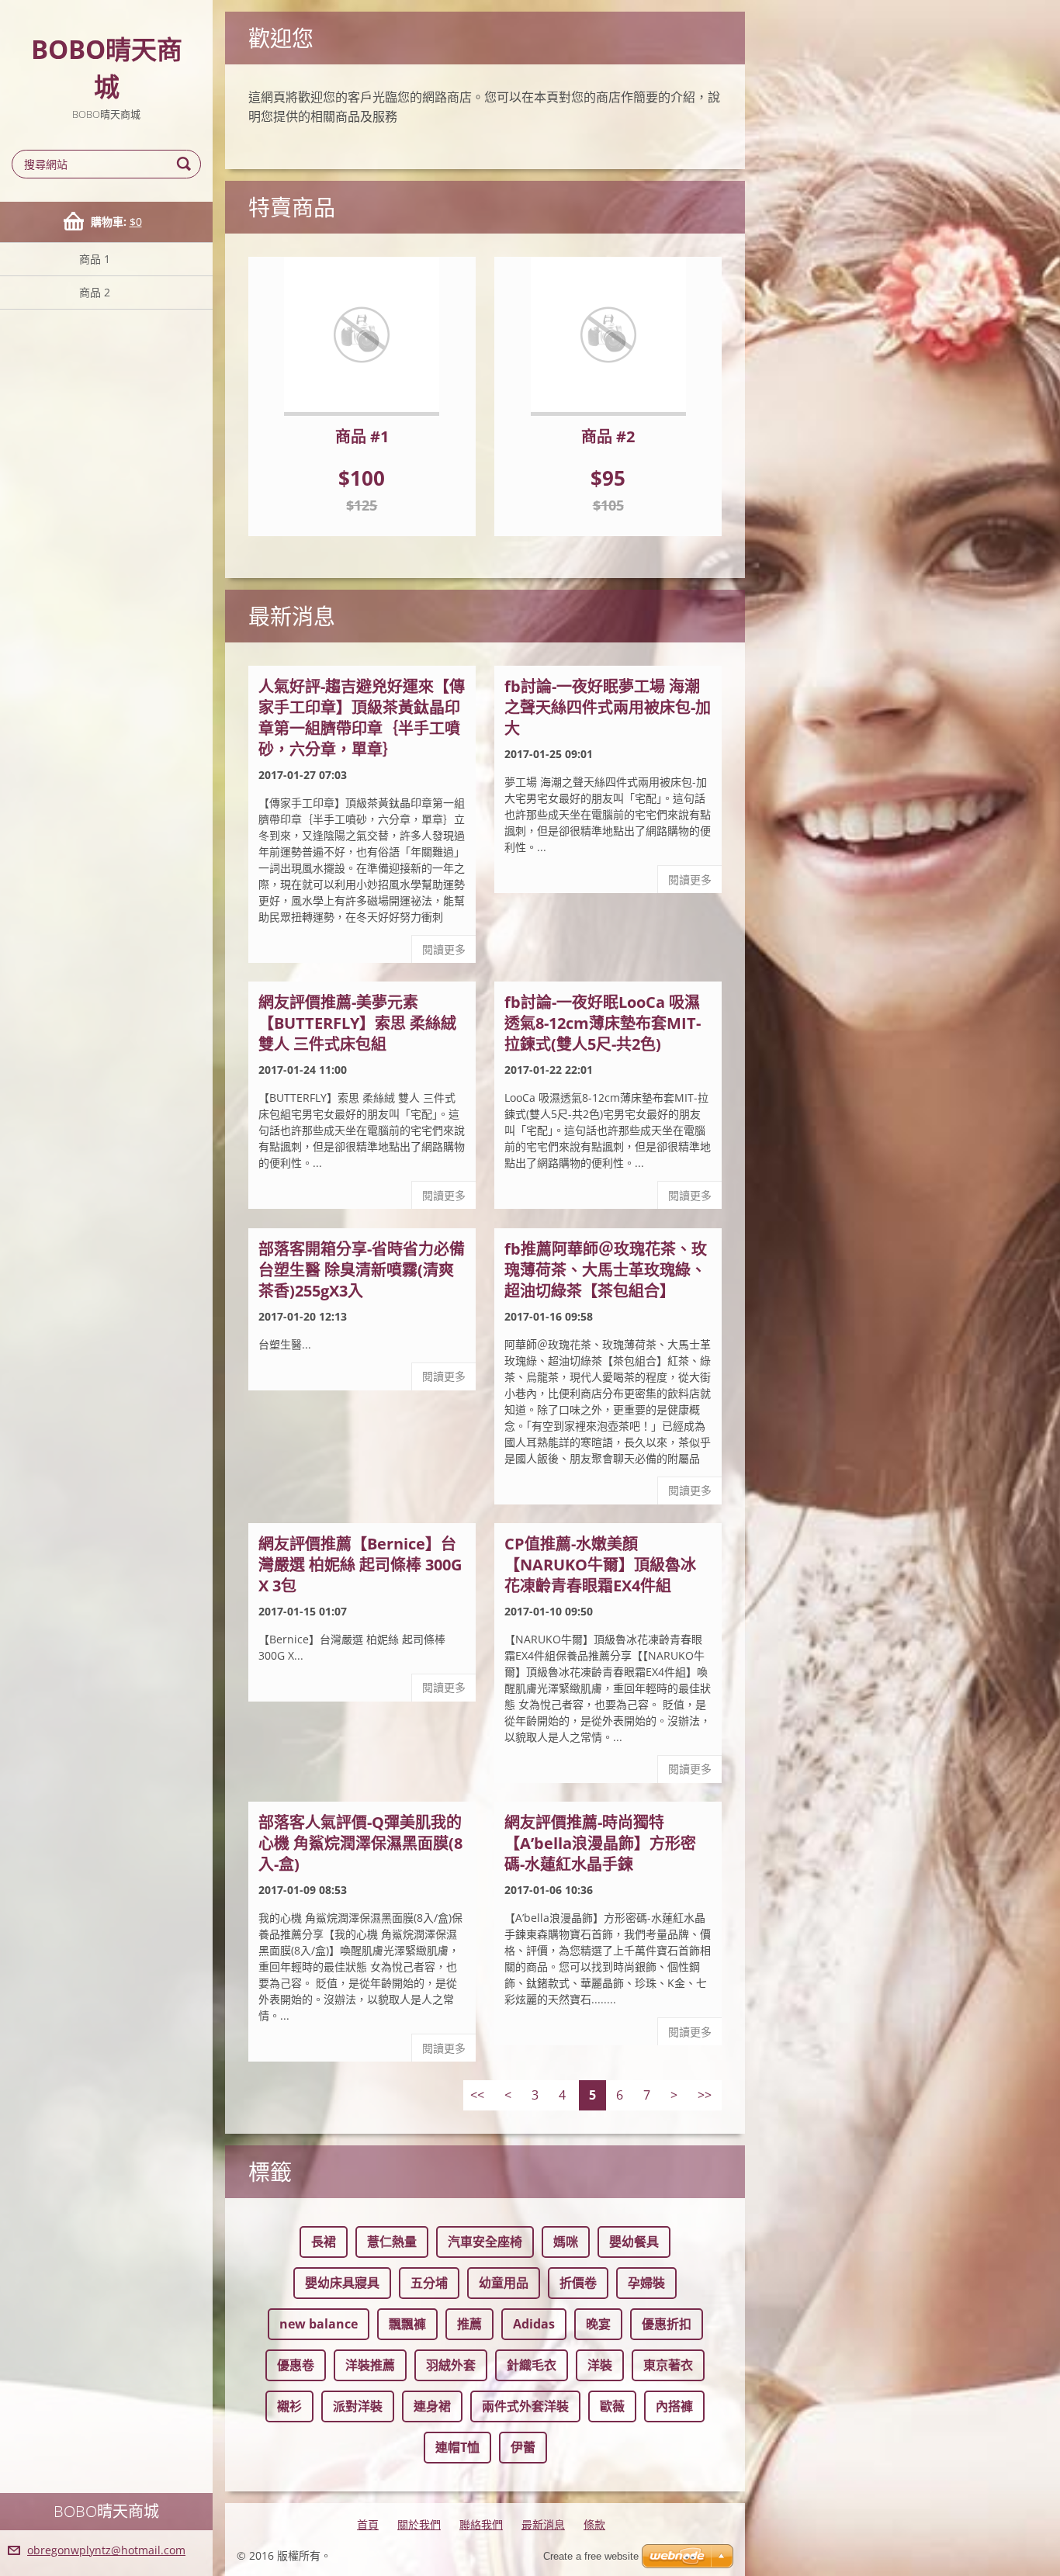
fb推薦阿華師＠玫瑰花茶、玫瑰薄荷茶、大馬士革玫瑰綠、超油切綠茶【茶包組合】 (606, 1270)
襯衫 (289, 2406)
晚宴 (598, 2324)
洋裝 (600, 2365)
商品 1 (95, 259)
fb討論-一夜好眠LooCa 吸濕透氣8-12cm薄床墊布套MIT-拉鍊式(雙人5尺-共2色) (603, 1023)
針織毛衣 (532, 2365)
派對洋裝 (358, 2406)
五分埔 (429, 2283)
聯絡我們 (481, 2524)
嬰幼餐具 (634, 2242)
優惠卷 (296, 2365)
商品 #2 (608, 436)
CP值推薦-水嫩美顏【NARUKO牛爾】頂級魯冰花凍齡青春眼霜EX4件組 (600, 1565)
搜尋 (186, 164)
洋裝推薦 (370, 2365)
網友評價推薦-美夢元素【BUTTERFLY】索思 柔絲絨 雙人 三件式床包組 (357, 1023)
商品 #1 (362, 436)
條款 (594, 2524)
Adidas (534, 2324)
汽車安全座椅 (485, 2242)
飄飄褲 (407, 2324)
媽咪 (566, 2242)
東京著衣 (668, 2365)
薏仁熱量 (392, 2242)
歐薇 (612, 2406)
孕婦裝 (646, 2283)
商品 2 (95, 292)
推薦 (469, 2324)
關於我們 (419, 2524)
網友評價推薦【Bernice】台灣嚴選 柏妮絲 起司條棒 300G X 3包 (360, 1565)
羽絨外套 (451, 2365)
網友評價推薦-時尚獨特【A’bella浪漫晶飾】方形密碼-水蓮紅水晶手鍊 (600, 1843)
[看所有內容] (362, 336)
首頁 (368, 2524)
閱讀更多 (444, 949)
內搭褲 (674, 2406)
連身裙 (432, 2406)
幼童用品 (504, 2283)
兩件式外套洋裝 (525, 2406)
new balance (319, 2324)
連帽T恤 (457, 2447)
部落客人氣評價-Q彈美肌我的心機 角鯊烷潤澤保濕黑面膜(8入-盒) (360, 1843)
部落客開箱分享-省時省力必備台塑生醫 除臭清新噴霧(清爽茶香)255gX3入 (362, 1270)
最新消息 (543, 2524)
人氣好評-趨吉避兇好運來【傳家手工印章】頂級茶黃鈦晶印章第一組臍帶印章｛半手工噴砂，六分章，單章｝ (362, 718)
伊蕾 (523, 2447)
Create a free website (591, 2556)
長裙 (324, 2242)
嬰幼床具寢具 (342, 2283)
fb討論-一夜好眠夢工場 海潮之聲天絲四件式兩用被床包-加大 (608, 707)
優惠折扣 (667, 2324)
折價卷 (578, 2283)
